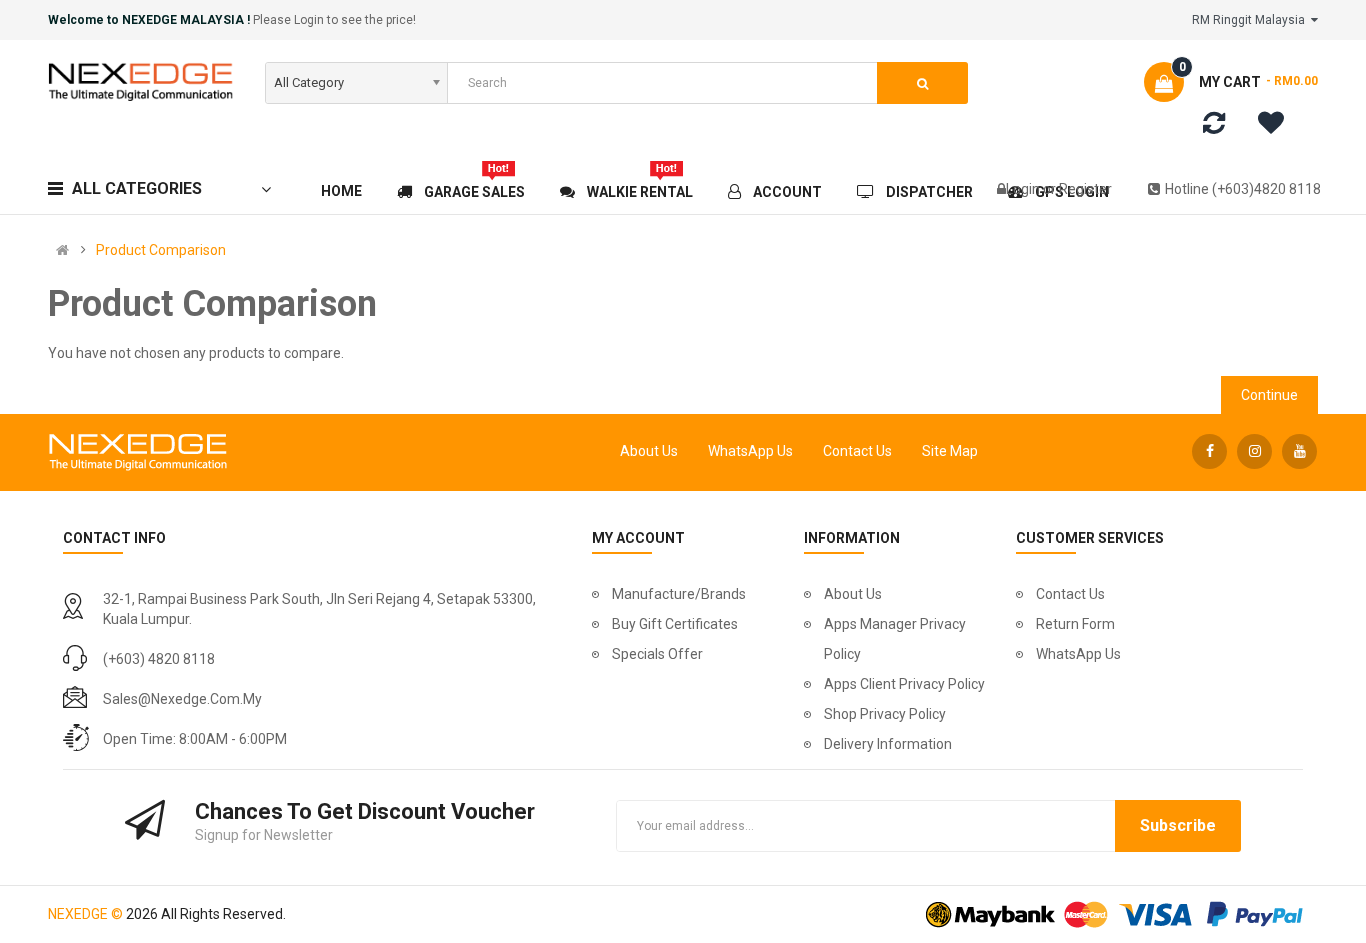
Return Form (1075, 624)
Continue (1269, 395)
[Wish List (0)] (1278, 126)
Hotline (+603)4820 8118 (1243, 189)
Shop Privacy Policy (885, 714)
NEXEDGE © (85, 914)
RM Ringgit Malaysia (1251, 20)
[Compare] (1214, 127)
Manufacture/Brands (679, 594)
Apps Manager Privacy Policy (895, 639)
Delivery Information (888, 744)
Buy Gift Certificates (675, 624)
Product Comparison (161, 250)
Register (1085, 189)
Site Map (950, 451)
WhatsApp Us (750, 451)
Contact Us (857, 451)
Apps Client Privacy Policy (904, 684)
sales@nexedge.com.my (182, 699)
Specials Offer (657, 654)
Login (1024, 189)
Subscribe (1178, 825)
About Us (649, 451)
